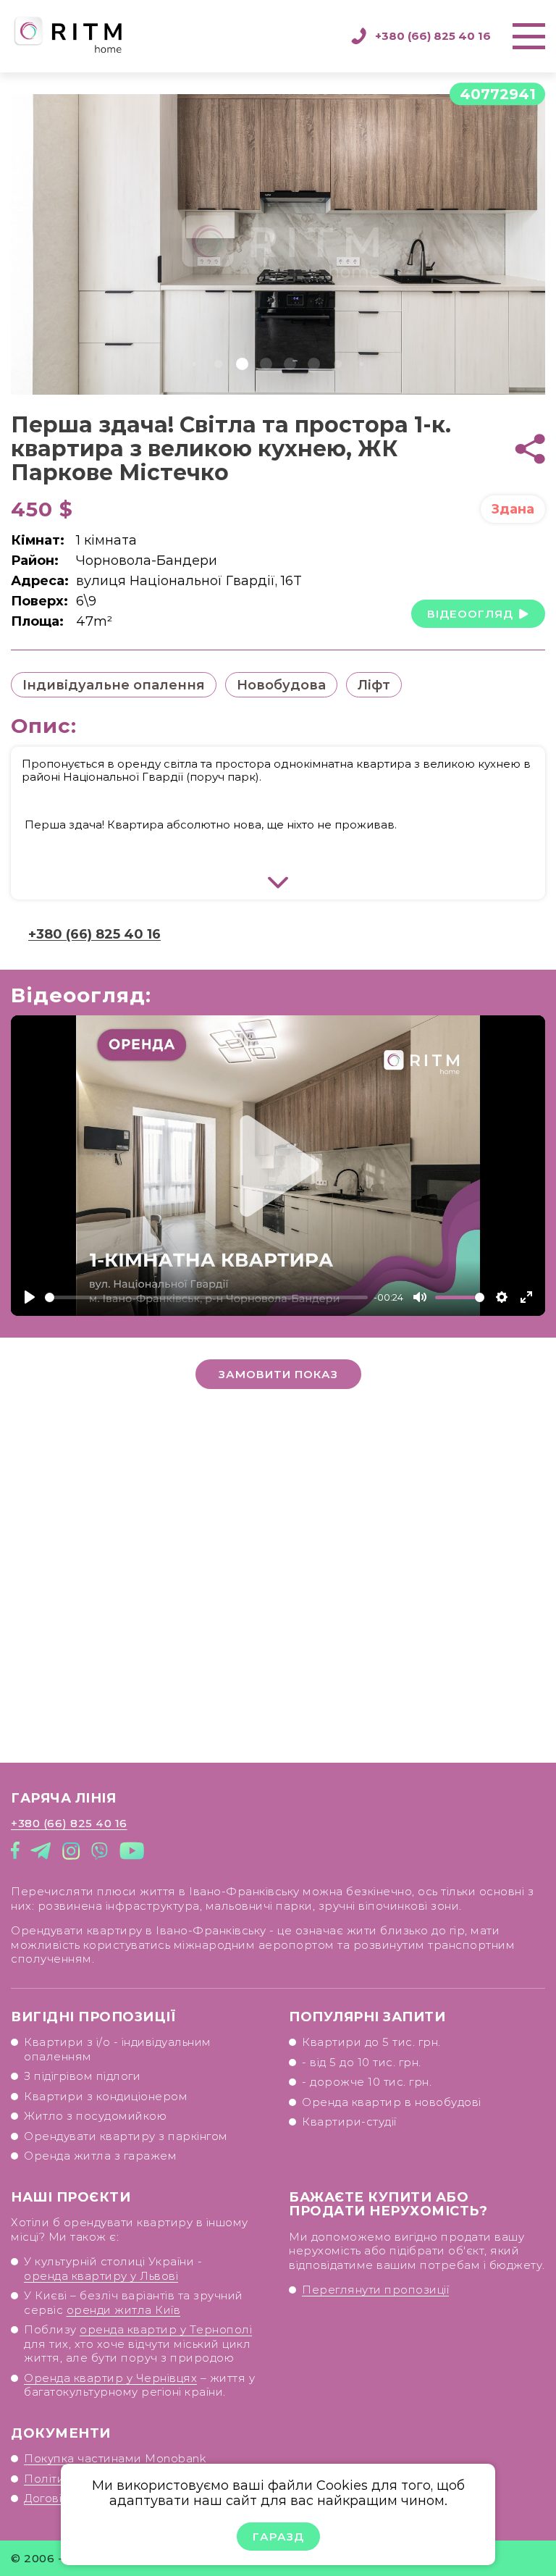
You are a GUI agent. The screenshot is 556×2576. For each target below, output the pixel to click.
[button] (195, 364)
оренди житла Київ (124, 2310)
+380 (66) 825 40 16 (433, 36)
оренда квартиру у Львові (101, 2276)
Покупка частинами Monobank (115, 2458)
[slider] (206, 1297)
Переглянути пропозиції (375, 2290)
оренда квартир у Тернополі (166, 2329)
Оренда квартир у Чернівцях (110, 2378)
